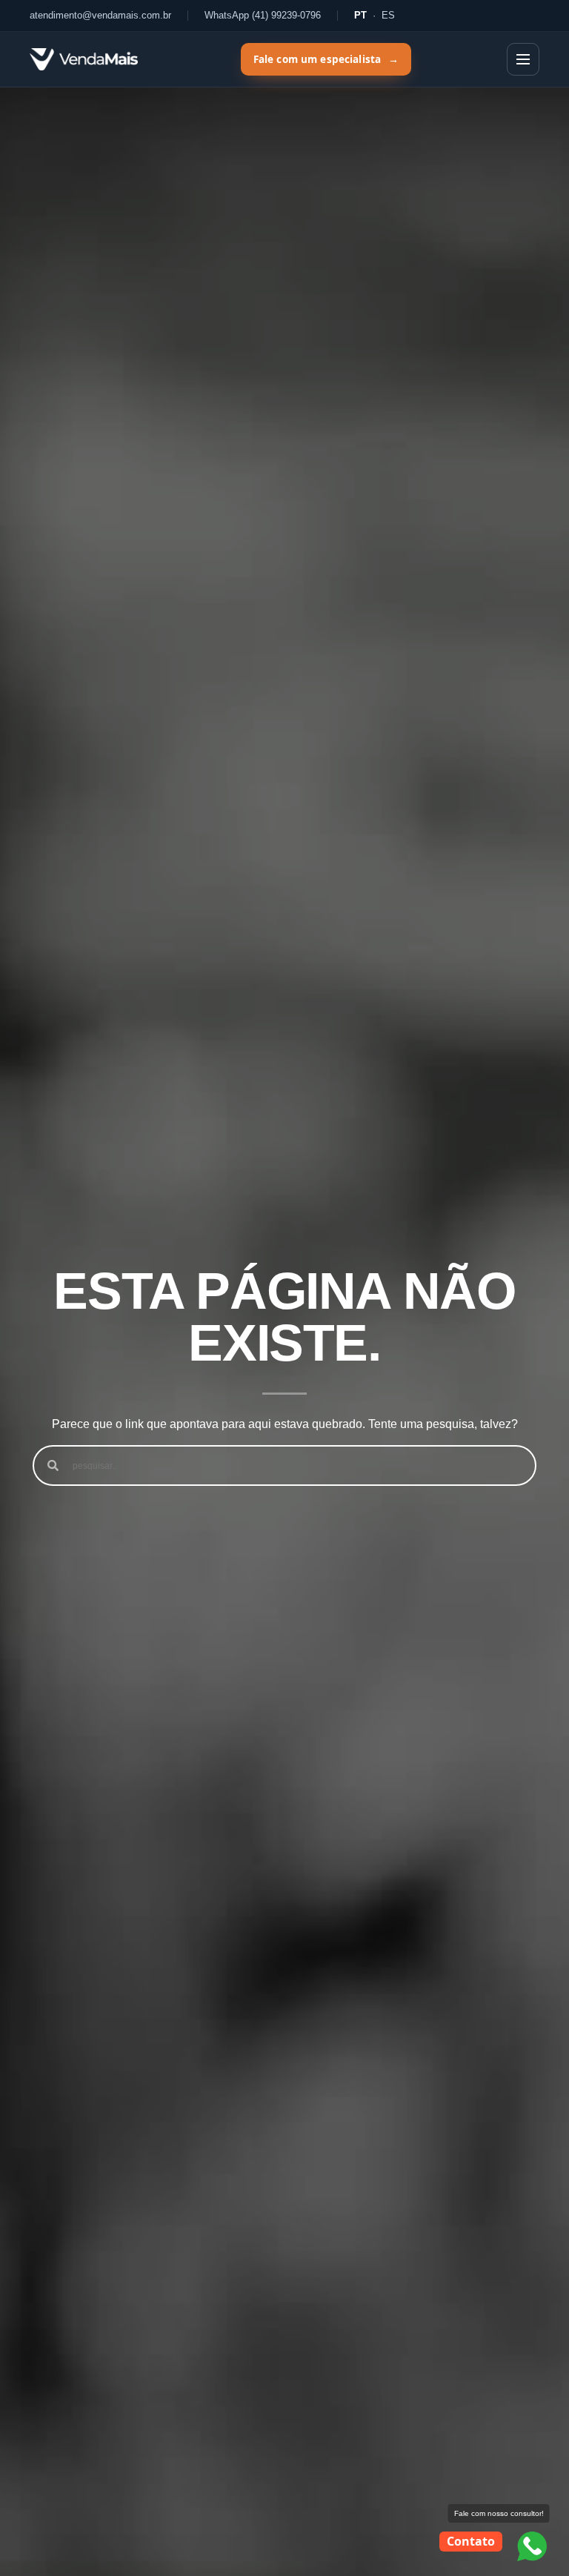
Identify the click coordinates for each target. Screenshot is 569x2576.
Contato (471, 2541)
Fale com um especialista (326, 59)
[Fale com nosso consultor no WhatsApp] (532, 2546)
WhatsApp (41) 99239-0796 (263, 15)
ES (388, 15)
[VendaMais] (84, 59)
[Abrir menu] (523, 59)
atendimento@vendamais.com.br (100, 15)
